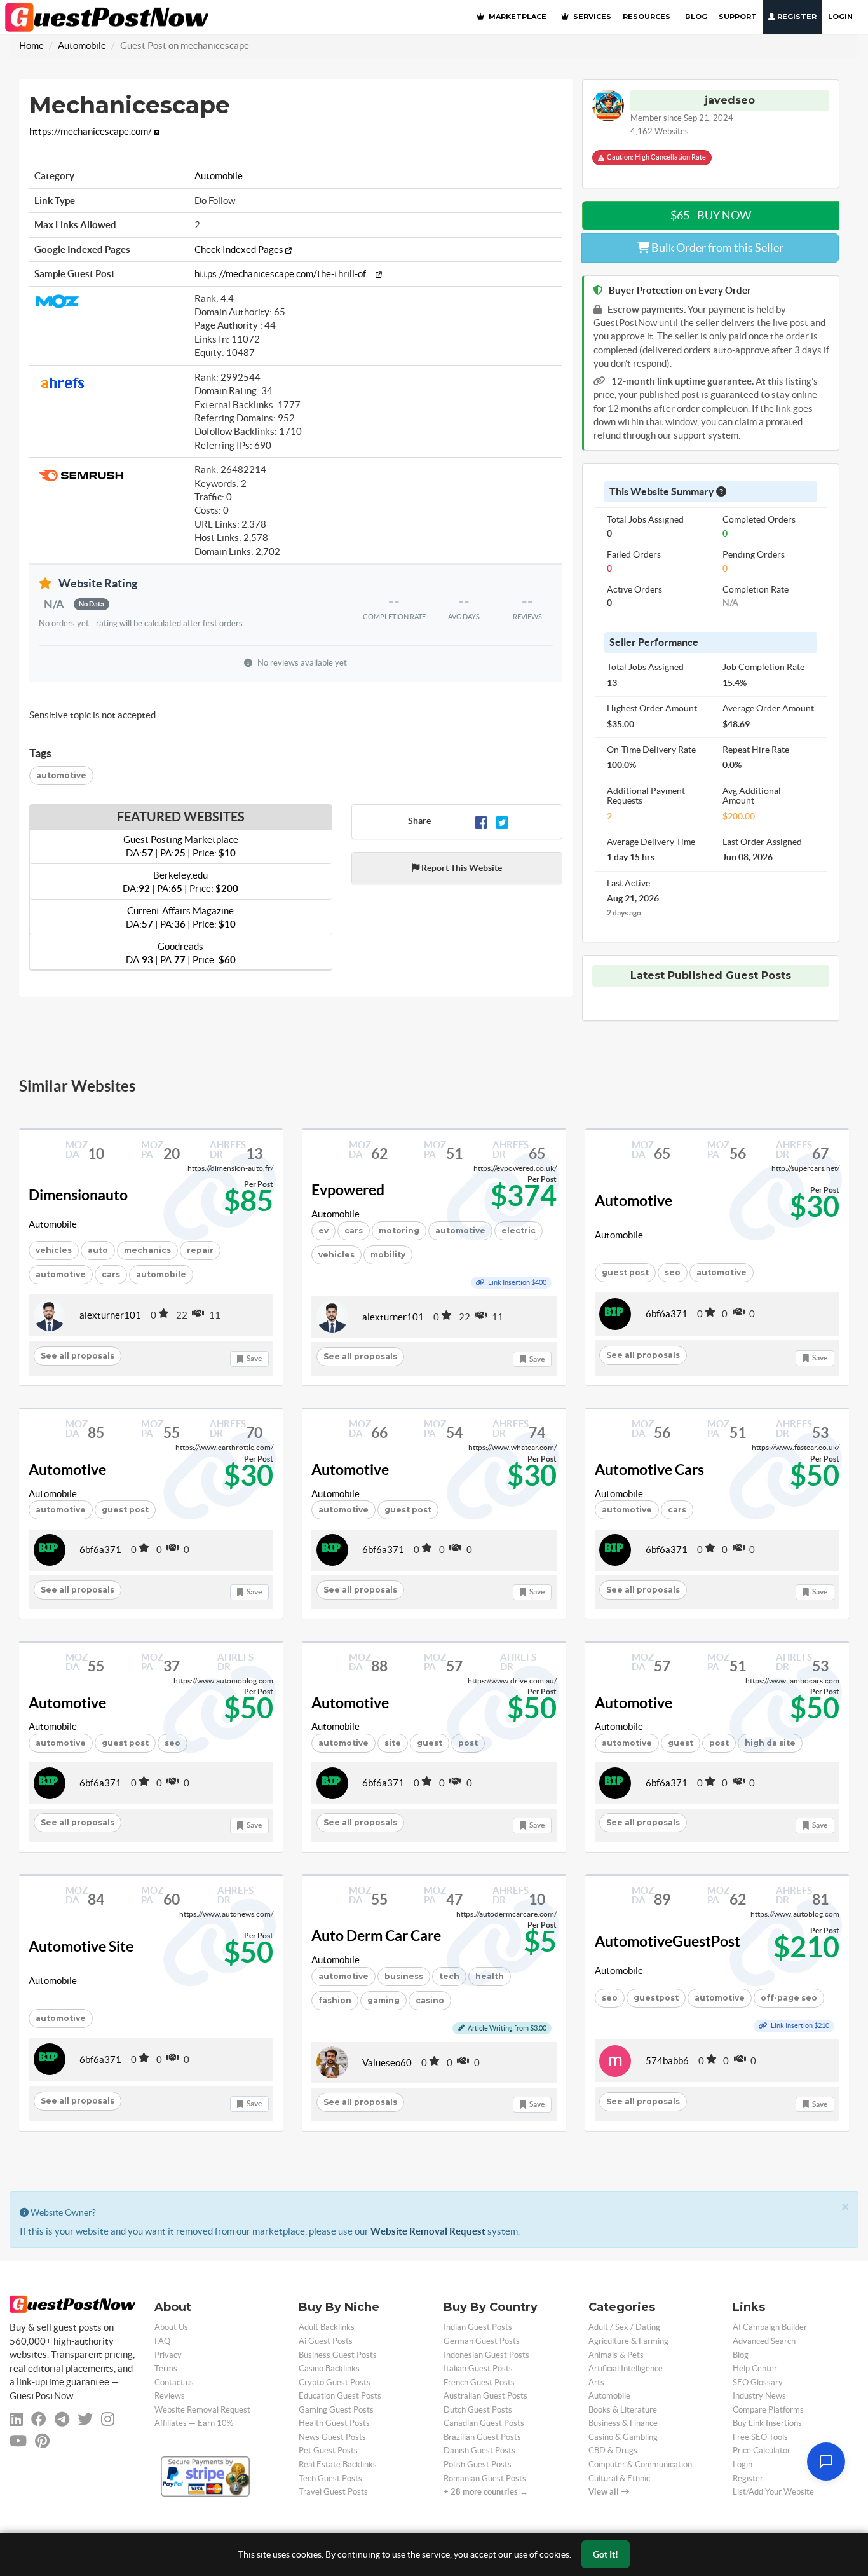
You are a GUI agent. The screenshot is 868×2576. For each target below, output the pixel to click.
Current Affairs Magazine (181, 917)
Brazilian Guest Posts (482, 2437)
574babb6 (667, 2061)
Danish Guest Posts (479, 2450)
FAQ (162, 2341)
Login (840, 17)
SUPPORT (738, 17)
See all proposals (78, 1356)
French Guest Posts (479, 2382)
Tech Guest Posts (330, 2478)
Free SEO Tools (760, 2437)
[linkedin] (16, 2419)
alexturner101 (110, 1315)
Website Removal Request (428, 2231)
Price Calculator (762, 2450)
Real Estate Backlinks (338, 2464)
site (393, 1743)
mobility (388, 1255)
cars (111, 1274)
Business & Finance (623, 2423)
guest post (625, 1272)
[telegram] (62, 2419)
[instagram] (108, 2419)
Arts (596, 2382)
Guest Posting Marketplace (181, 846)
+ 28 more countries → (486, 2492)
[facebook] (39, 2419)
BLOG (696, 17)
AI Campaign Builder (770, 2327)
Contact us (174, 2382)
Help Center (755, 2368)
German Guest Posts (482, 2341)
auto (98, 1250)
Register (796, 17)
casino (430, 2000)
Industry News (759, 2396)
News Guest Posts (332, 2437)
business (404, 1976)
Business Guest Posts (338, 2355)
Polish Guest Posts (478, 2464)
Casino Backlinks (329, 2368)
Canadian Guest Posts (484, 2423)
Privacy (168, 2355)
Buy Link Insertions (767, 2423)
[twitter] (85, 2419)
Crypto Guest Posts (335, 2382)
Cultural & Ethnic (619, 2478)
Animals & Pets (616, 2355)
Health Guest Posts (334, 2423)
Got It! (606, 2554)
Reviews (170, 2396)
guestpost (656, 1998)
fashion (335, 2000)
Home (31, 45)
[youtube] (18, 2441)
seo (673, 1272)
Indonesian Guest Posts (486, 2355)
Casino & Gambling (623, 2437)
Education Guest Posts (340, 2396)
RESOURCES (647, 17)
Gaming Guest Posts (336, 2410)
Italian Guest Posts (478, 2368)
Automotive (634, 1201)
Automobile (82, 45)
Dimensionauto (78, 1195)
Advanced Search (764, 2341)
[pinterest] (42, 2441)
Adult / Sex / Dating (624, 2327)
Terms (166, 2368)
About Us (171, 2327)
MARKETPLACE (517, 17)
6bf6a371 (667, 1314)
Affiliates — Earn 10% (194, 2423)
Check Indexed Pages (240, 250)
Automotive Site (81, 1947)
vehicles (54, 1250)
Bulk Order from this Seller (716, 248)
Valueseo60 (387, 2063)
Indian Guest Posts (478, 2327)
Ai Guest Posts (326, 2341)
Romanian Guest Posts (485, 2478)
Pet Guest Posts (328, 2450)
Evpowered (348, 1190)
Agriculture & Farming (628, 2341)
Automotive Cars (649, 1470)
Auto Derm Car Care (376, 1936)
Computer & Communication (640, 2464)
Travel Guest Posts (333, 2492)
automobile (161, 1274)
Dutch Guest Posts (478, 2410)
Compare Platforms (768, 2410)
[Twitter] (502, 821)
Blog (741, 2355)
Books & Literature (623, 2410)
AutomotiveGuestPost (668, 1942)
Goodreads (181, 953)
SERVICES (591, 17)
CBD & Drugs (613, 2450)
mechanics (147, 1250)
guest (430, 1743)
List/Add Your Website (773, 2492)
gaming (383, 2000)
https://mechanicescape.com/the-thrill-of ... (285, 274)
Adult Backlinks (327, 2327)
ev (323, 1230)
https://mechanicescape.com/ (92, 131)
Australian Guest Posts (485, 2396)
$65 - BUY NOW (711, 215)
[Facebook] (481, 821)
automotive (61, 775)
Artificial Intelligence (626, 2368)
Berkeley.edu (180, 882)
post (719, 1743)
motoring (399, 1230)
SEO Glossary (758, 2382)
